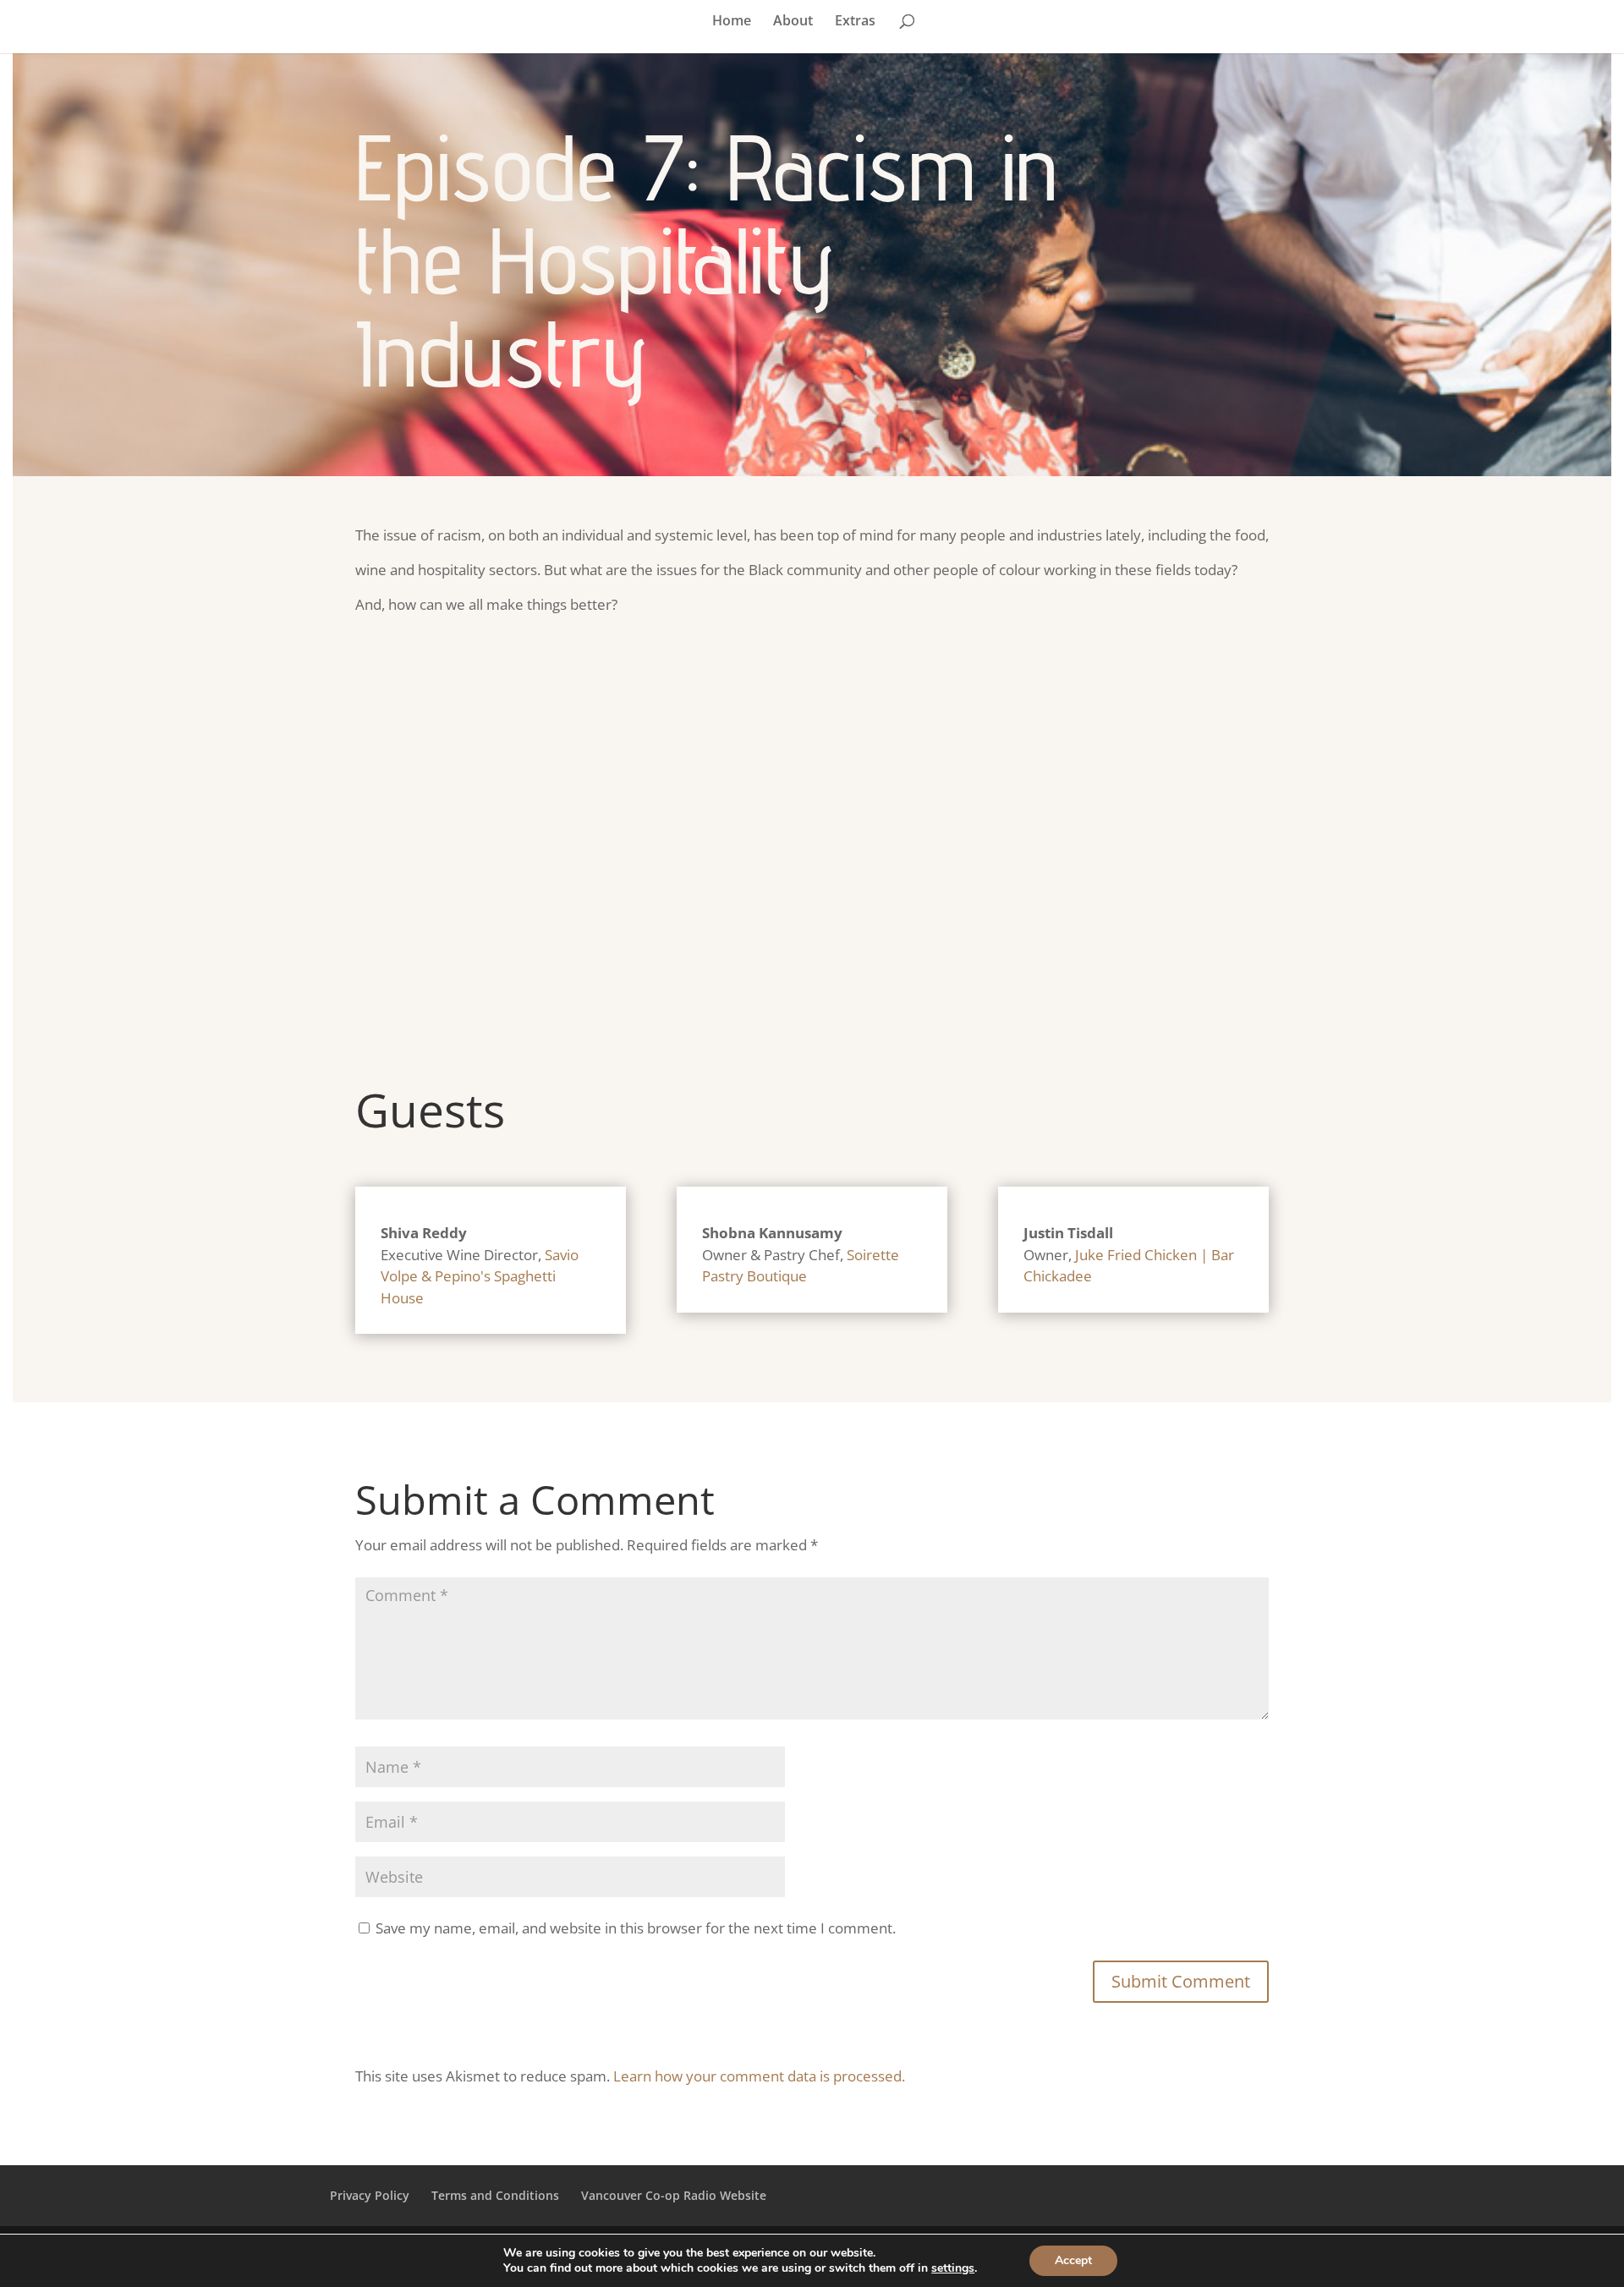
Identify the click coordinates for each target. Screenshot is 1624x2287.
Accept (1073, 2260)
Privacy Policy (370, 2195)
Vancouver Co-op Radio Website (674, 2195)
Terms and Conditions (495, 2195)
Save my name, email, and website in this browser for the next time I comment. (636, 1928)
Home (732, 22)
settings (953, 2268)
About (793, 22)
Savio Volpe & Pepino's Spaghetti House (480, 1276)
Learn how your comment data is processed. (759, 2076)
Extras (855, 22)
